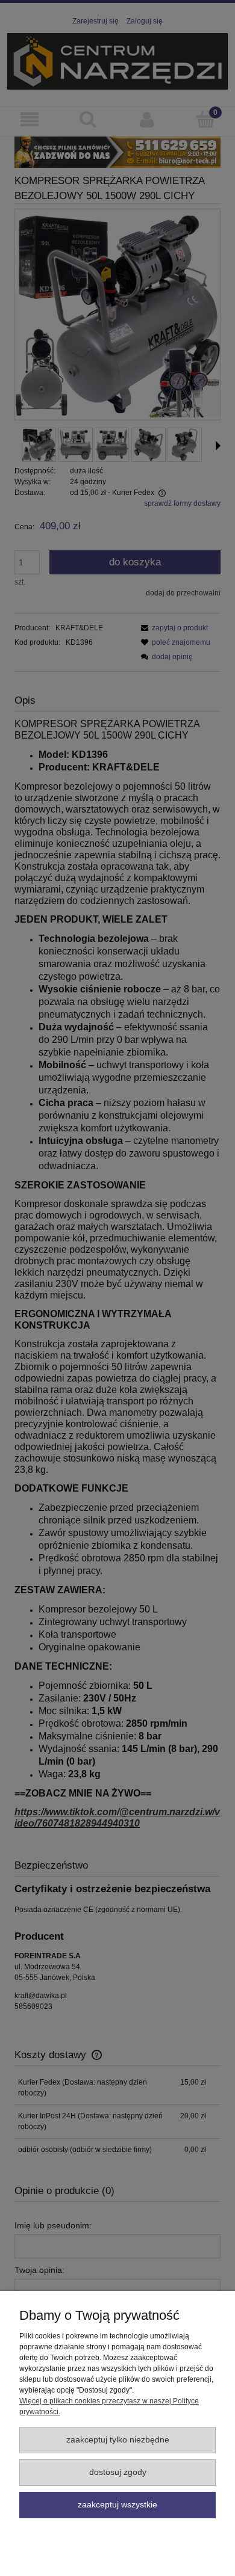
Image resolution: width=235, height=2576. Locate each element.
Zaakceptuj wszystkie (117, 2505)
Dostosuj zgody (118, 2472)
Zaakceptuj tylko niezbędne (118, 2440)
